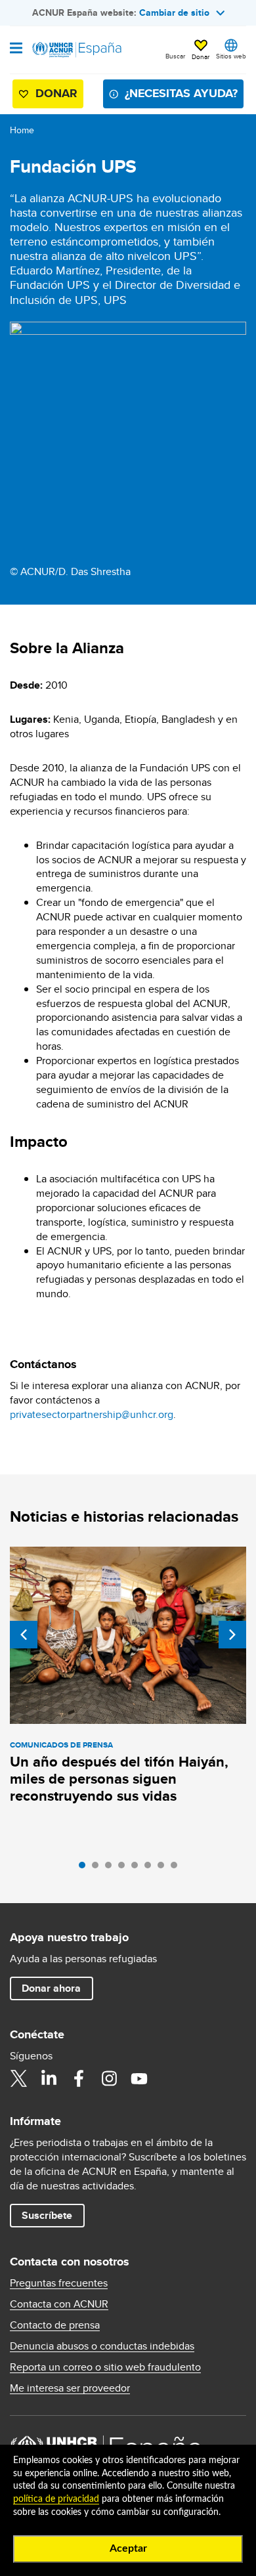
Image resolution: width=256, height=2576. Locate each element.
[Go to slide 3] (112, 1868)
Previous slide (24, 1635)
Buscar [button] (175, 56)
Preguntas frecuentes (59, 2283)
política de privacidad (56, 2499)
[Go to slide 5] (138, 1868)
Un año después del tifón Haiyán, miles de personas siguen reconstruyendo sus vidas (119, 1779)
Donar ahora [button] (51, 1988)
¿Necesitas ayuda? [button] (181, 93)
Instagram (109, 2078)
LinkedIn (49, 2078)
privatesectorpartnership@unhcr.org (92, 1414)
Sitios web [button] (231, 56)
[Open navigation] (16, 49)
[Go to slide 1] (85, 1868)
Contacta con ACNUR (59, 2304)
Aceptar (128, 2548)
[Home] (77, 50)
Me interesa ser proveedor (70, 2388)
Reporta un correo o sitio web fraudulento (105, 2367)
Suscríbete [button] (47, 2215)
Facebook (79, 2078)
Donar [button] (201, 56)
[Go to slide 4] (125, 1868)
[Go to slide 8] (177, 1868)
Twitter (18, 2078)
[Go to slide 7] (164, 1868)
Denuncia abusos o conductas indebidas (102, 2346)
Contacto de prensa (55, 2325)
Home (22, 130)
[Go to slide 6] (151, 1868)
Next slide (232, 1635)
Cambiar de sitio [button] (174, 12)
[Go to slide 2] (98, 1868)
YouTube (139, 2078)
